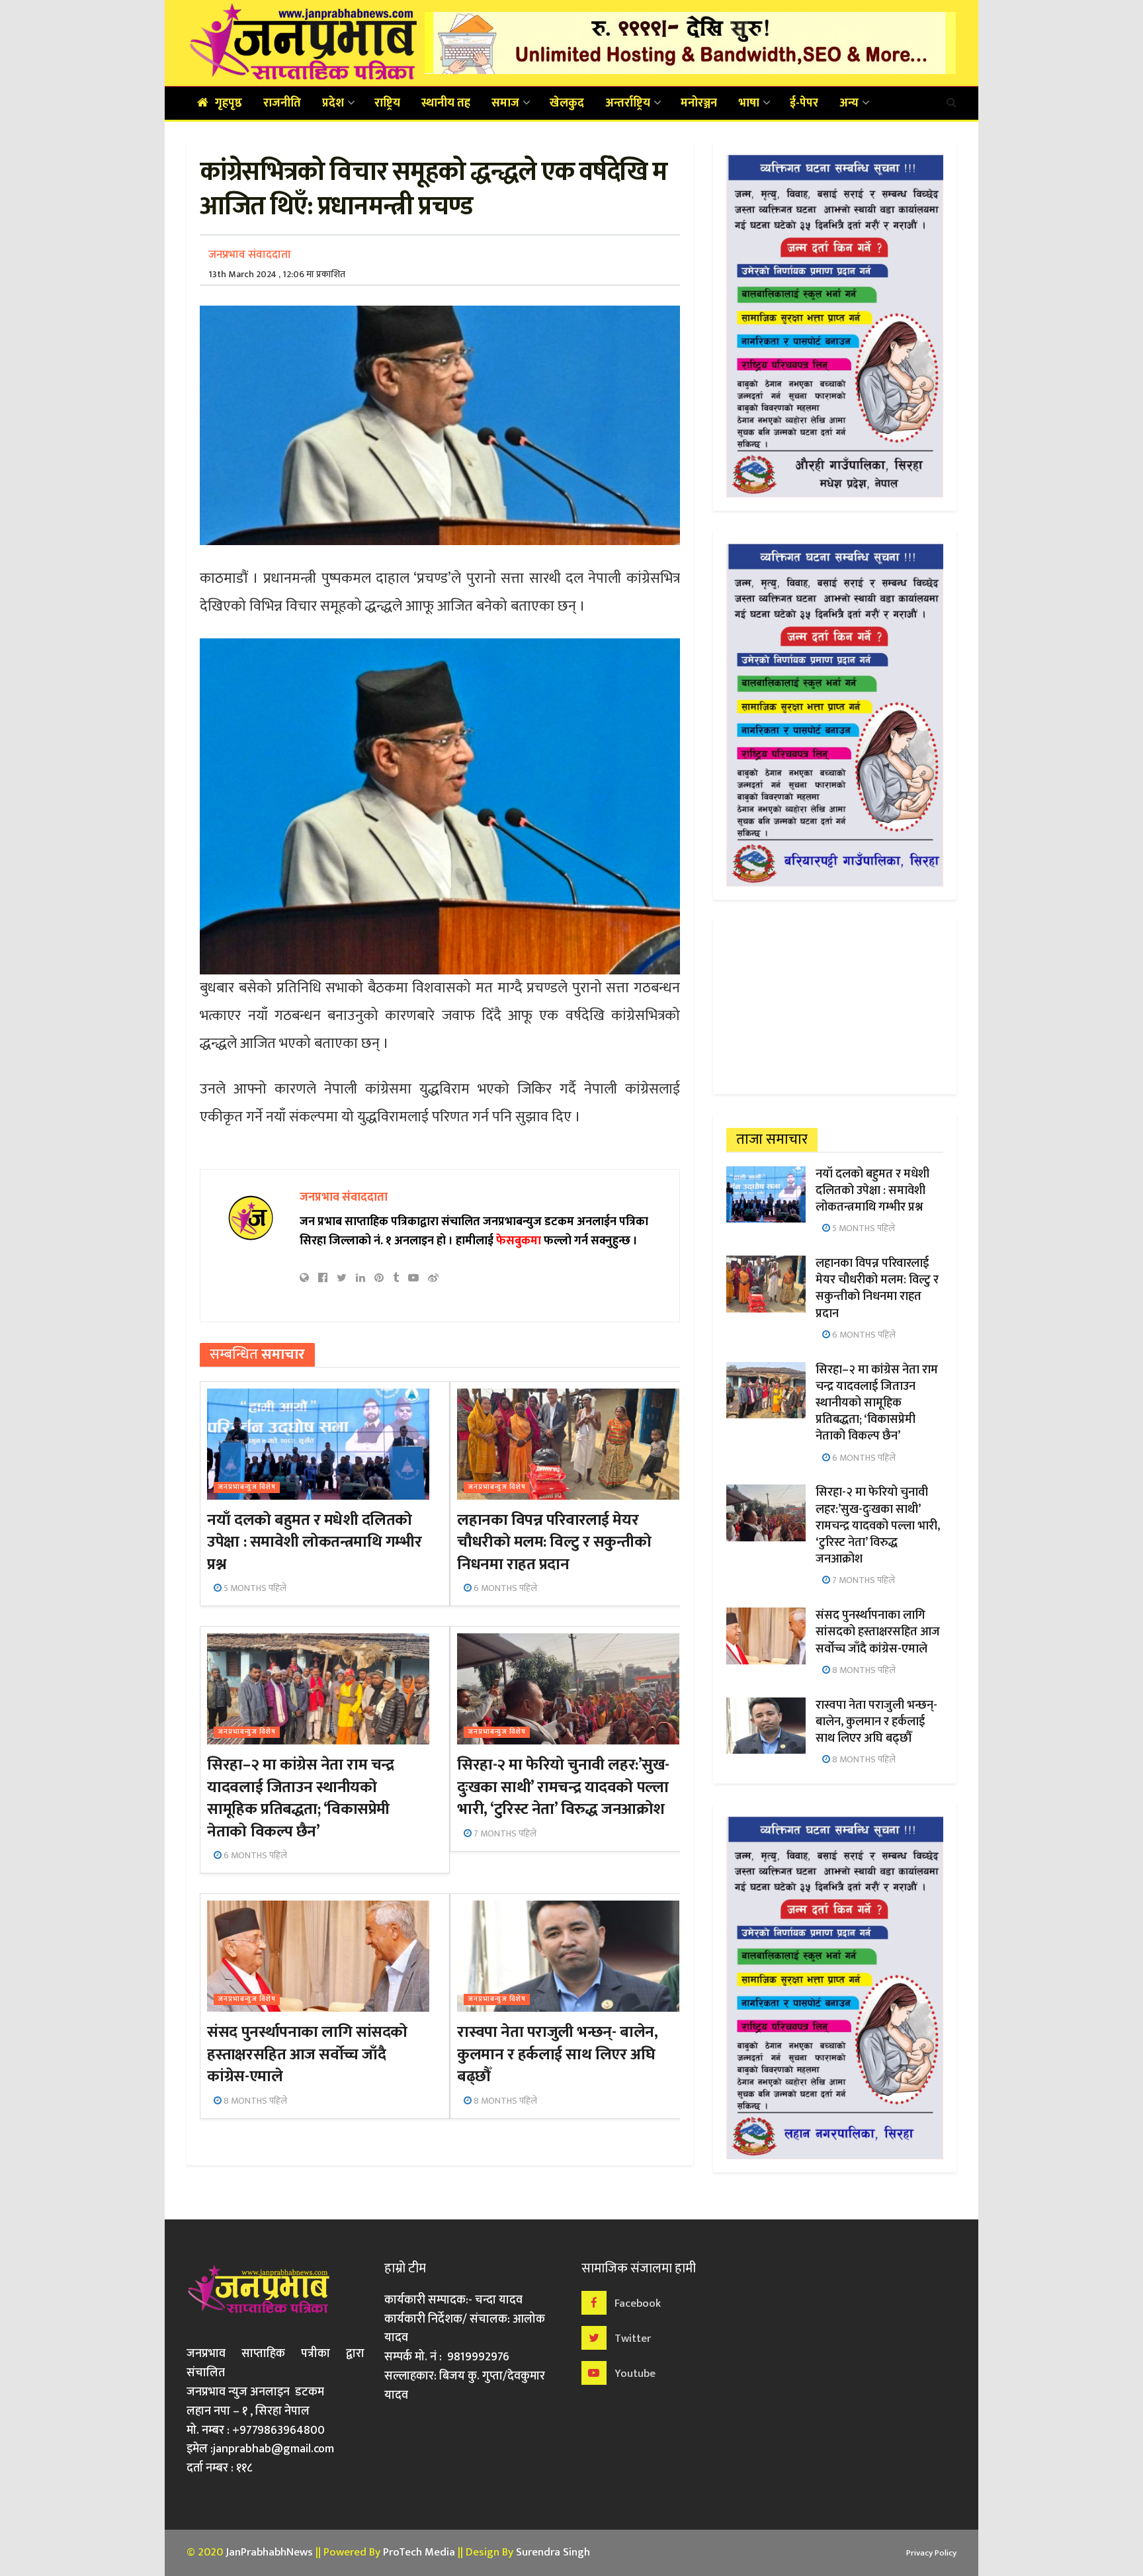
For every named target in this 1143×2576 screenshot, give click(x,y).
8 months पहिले (254, 2101)
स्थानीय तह (446, 103)
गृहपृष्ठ (229, 103)
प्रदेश (333, 103)
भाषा (749, 103)
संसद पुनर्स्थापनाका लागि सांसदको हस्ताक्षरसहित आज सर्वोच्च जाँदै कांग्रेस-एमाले (307, 2054)
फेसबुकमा (519, 1241)
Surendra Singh (553, 2552)
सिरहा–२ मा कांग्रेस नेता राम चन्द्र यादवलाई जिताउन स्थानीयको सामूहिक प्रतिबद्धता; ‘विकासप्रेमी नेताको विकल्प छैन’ (300, 1798)
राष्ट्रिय (387, 103)
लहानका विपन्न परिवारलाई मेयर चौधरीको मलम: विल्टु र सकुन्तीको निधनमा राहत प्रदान (554, 1542)
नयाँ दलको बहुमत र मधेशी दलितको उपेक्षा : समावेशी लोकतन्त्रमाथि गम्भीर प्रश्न (314, 1542)
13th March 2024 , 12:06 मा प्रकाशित (277, 274)
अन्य (849, 103)
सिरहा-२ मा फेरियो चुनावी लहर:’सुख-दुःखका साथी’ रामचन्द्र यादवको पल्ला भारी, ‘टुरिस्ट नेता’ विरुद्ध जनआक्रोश (563, 1787)
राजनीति (282, 103)
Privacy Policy (931, 2553)
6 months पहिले (504, 1588)
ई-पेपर (804, 103)
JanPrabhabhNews (269, 2552)
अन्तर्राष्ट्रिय (628, 103)
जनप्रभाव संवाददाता (250, 255)
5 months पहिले (254, 1588)
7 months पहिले (504, 1833)
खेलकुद (567, 103)
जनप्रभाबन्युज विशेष (247, 1487)
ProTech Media (419, 2552)
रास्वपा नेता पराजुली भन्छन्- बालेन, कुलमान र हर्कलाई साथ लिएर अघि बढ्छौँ (557, 2054)
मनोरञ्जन (699, 103)
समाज (505, 103)
